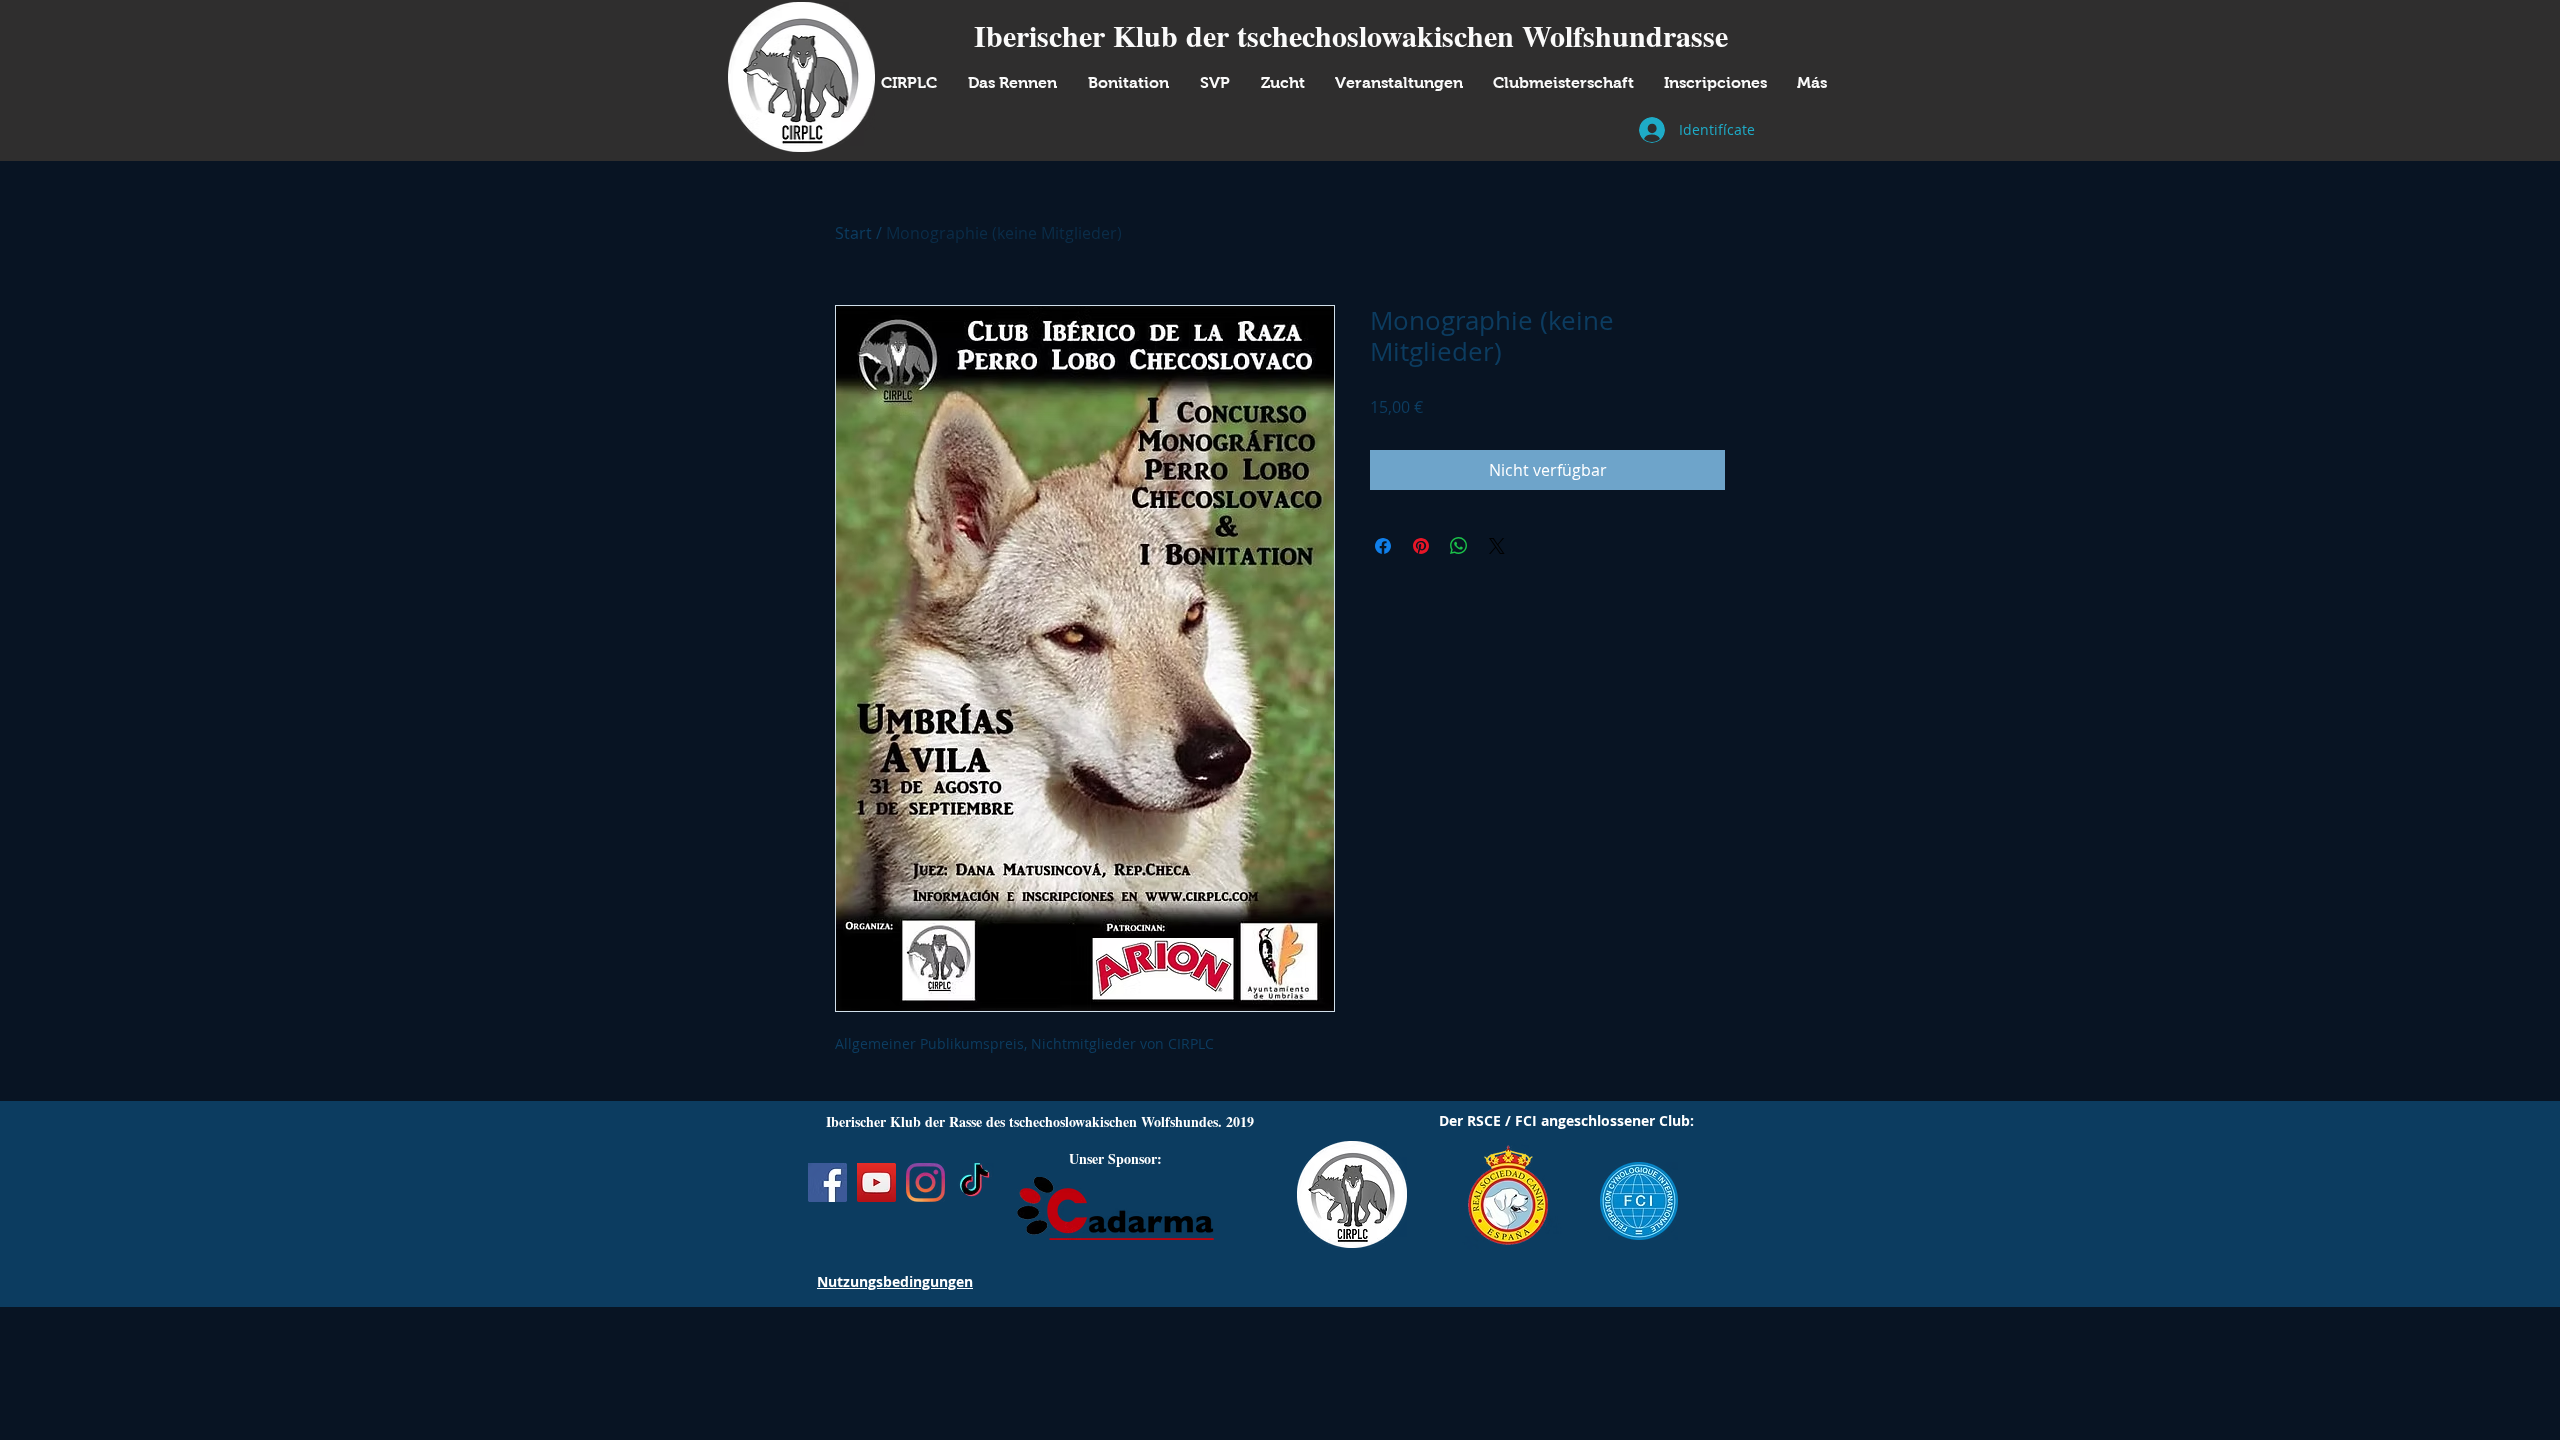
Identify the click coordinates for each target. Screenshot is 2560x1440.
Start (853, 233)
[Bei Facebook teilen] (1383, 546)
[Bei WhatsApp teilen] (1459, 546)
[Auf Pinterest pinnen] (1421, 546)
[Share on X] (1497, 546)
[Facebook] (827, 1182)
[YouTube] (876, 1182)
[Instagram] (925, 1182)
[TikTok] (974, 1182)
